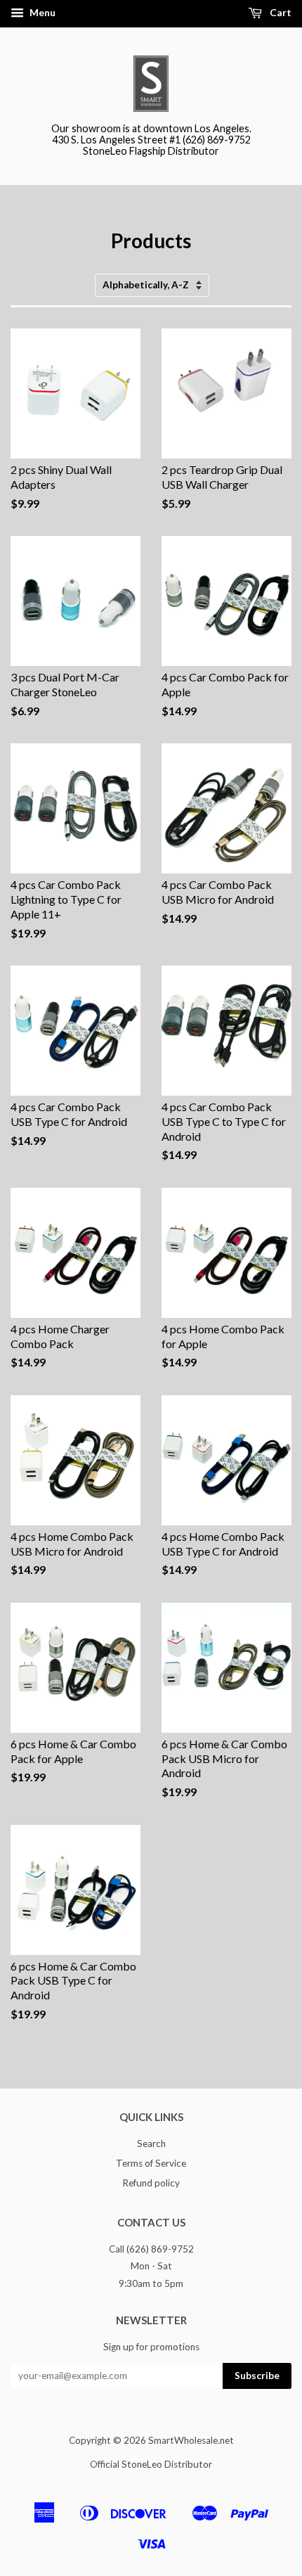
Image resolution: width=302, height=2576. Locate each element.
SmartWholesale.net (191, 2440)
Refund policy (151, 2183)
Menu (41, 12)
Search (151, 2144)
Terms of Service (151, 2163)
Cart (280, 12)
